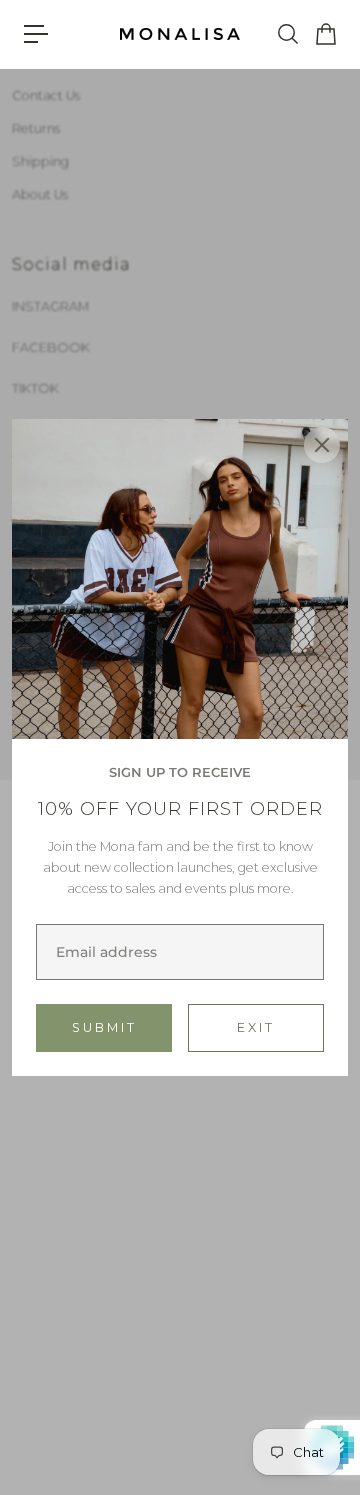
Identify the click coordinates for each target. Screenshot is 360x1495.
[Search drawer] (287, 34)
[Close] (322, 445)
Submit (104, 1027)
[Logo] (180, 34)
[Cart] (325, 34)
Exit (256, 1027)
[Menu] (36, 34)
